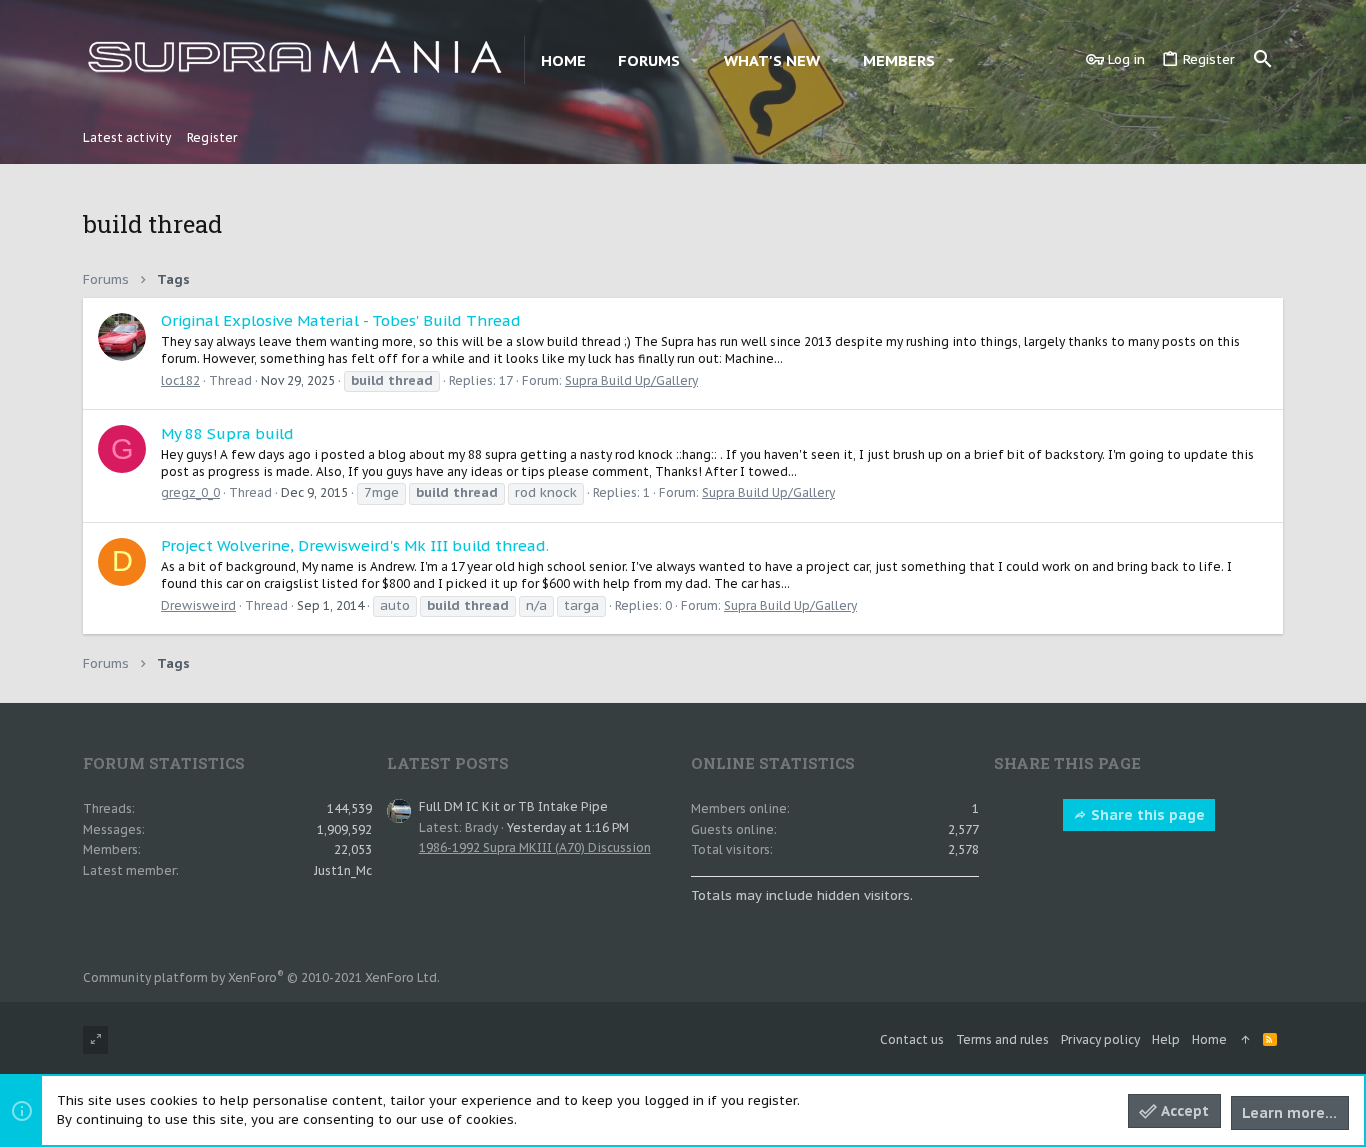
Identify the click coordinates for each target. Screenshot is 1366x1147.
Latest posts (448, 763)
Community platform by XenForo (261, 977)
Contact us (912, 1039)
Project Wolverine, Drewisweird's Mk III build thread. (355, 545)
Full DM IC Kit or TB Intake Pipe (513, 806)
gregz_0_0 (190, 492)
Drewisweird (198, 605)
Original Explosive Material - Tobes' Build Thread (341, 320)
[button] (695, 60)
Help (1166, 1039)
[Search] (1263, 60)
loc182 (180, 380)
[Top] (1245, 1040)
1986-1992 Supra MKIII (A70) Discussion (535, 847)
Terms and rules (1002, 1039)
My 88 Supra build (227, 433)
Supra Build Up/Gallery (631, 380)
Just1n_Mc (343, 870)
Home (1209, 1039)
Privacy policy (1100, 1039)
